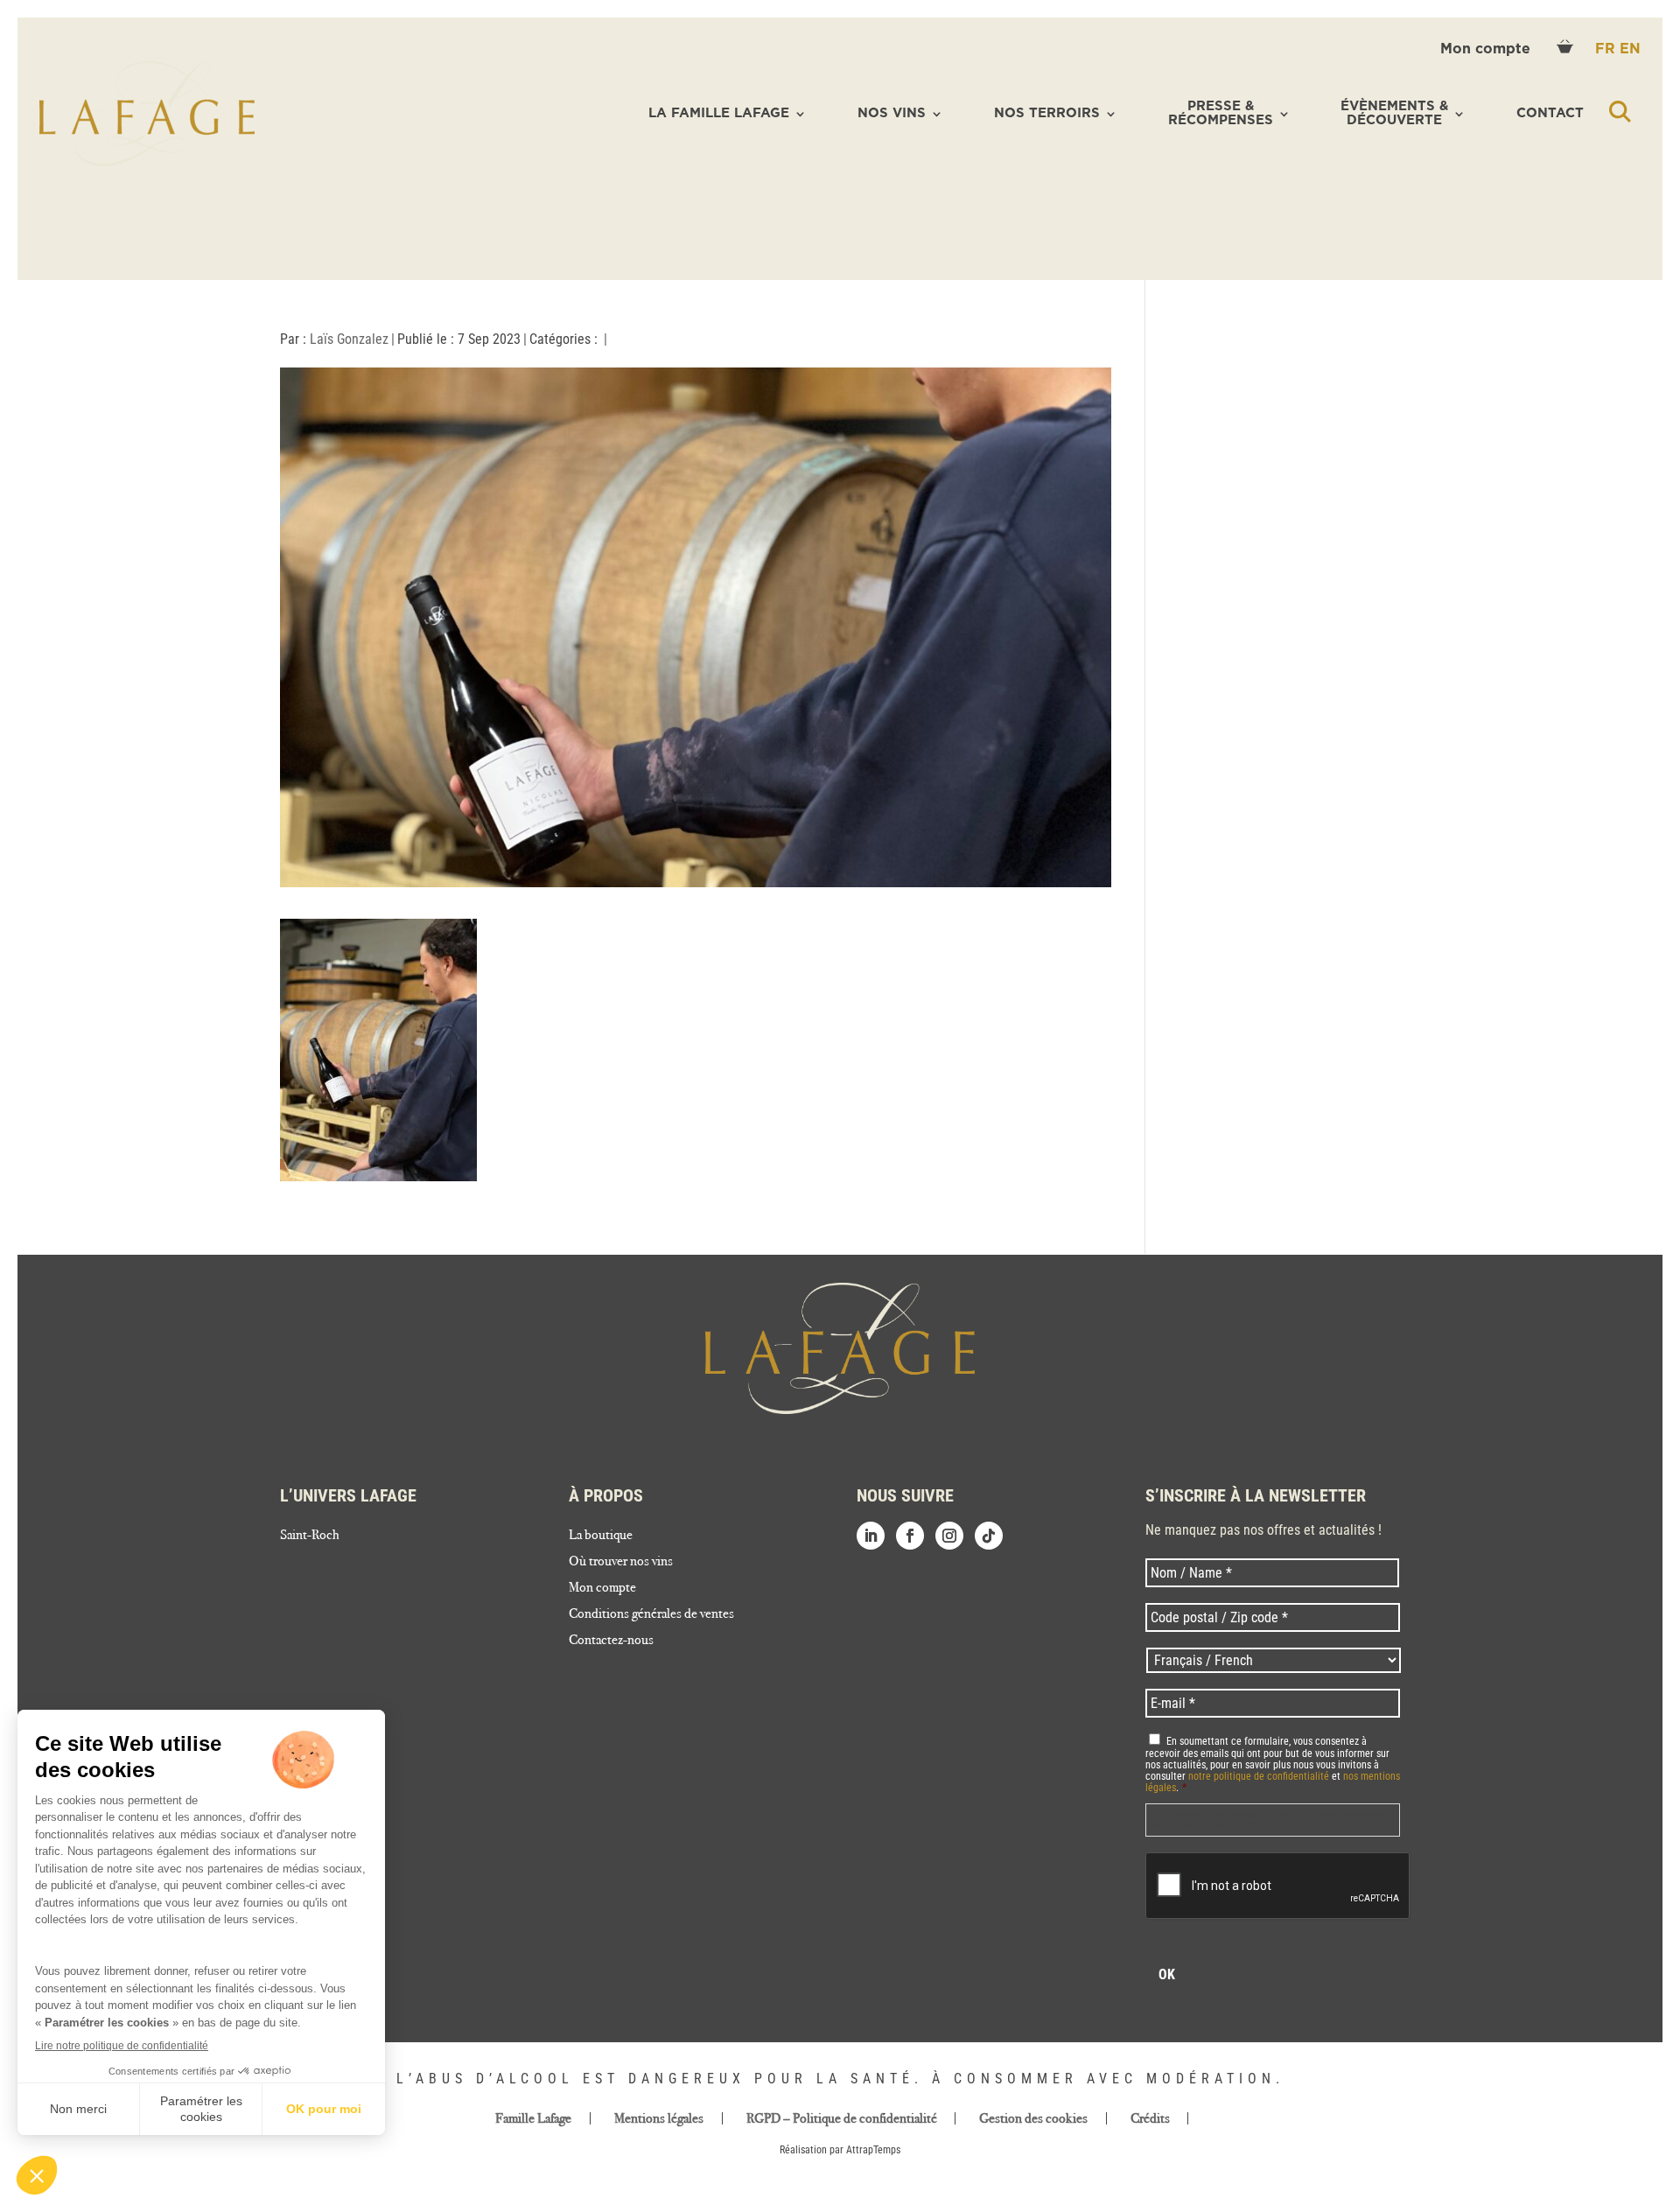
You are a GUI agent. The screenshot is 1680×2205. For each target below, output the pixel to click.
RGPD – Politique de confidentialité (842, 2118)
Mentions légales (659, 2118)
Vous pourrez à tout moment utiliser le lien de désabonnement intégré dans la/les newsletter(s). (1271, 1820)
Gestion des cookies (1033, 2118)
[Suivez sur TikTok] (989, 1536)
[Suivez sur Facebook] (910, 1536)
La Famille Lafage (719, 113)
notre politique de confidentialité (1259, 1776)
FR (1607, 49)
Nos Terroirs (1047, 113)
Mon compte (1487, 49)
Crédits (1150, 2118)
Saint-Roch (310, 1536)
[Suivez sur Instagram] (949, 1536)
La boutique (601, 1536)
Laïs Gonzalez (349, 339)
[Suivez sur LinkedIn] (871, 1536)
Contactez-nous (611, 1641)
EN (1630, 49)
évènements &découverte (1394, 114)
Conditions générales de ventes (651, 1614)
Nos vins (892, 113)
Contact (1550, 113)
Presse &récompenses (1221, 114)
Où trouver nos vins (621, 1562)
